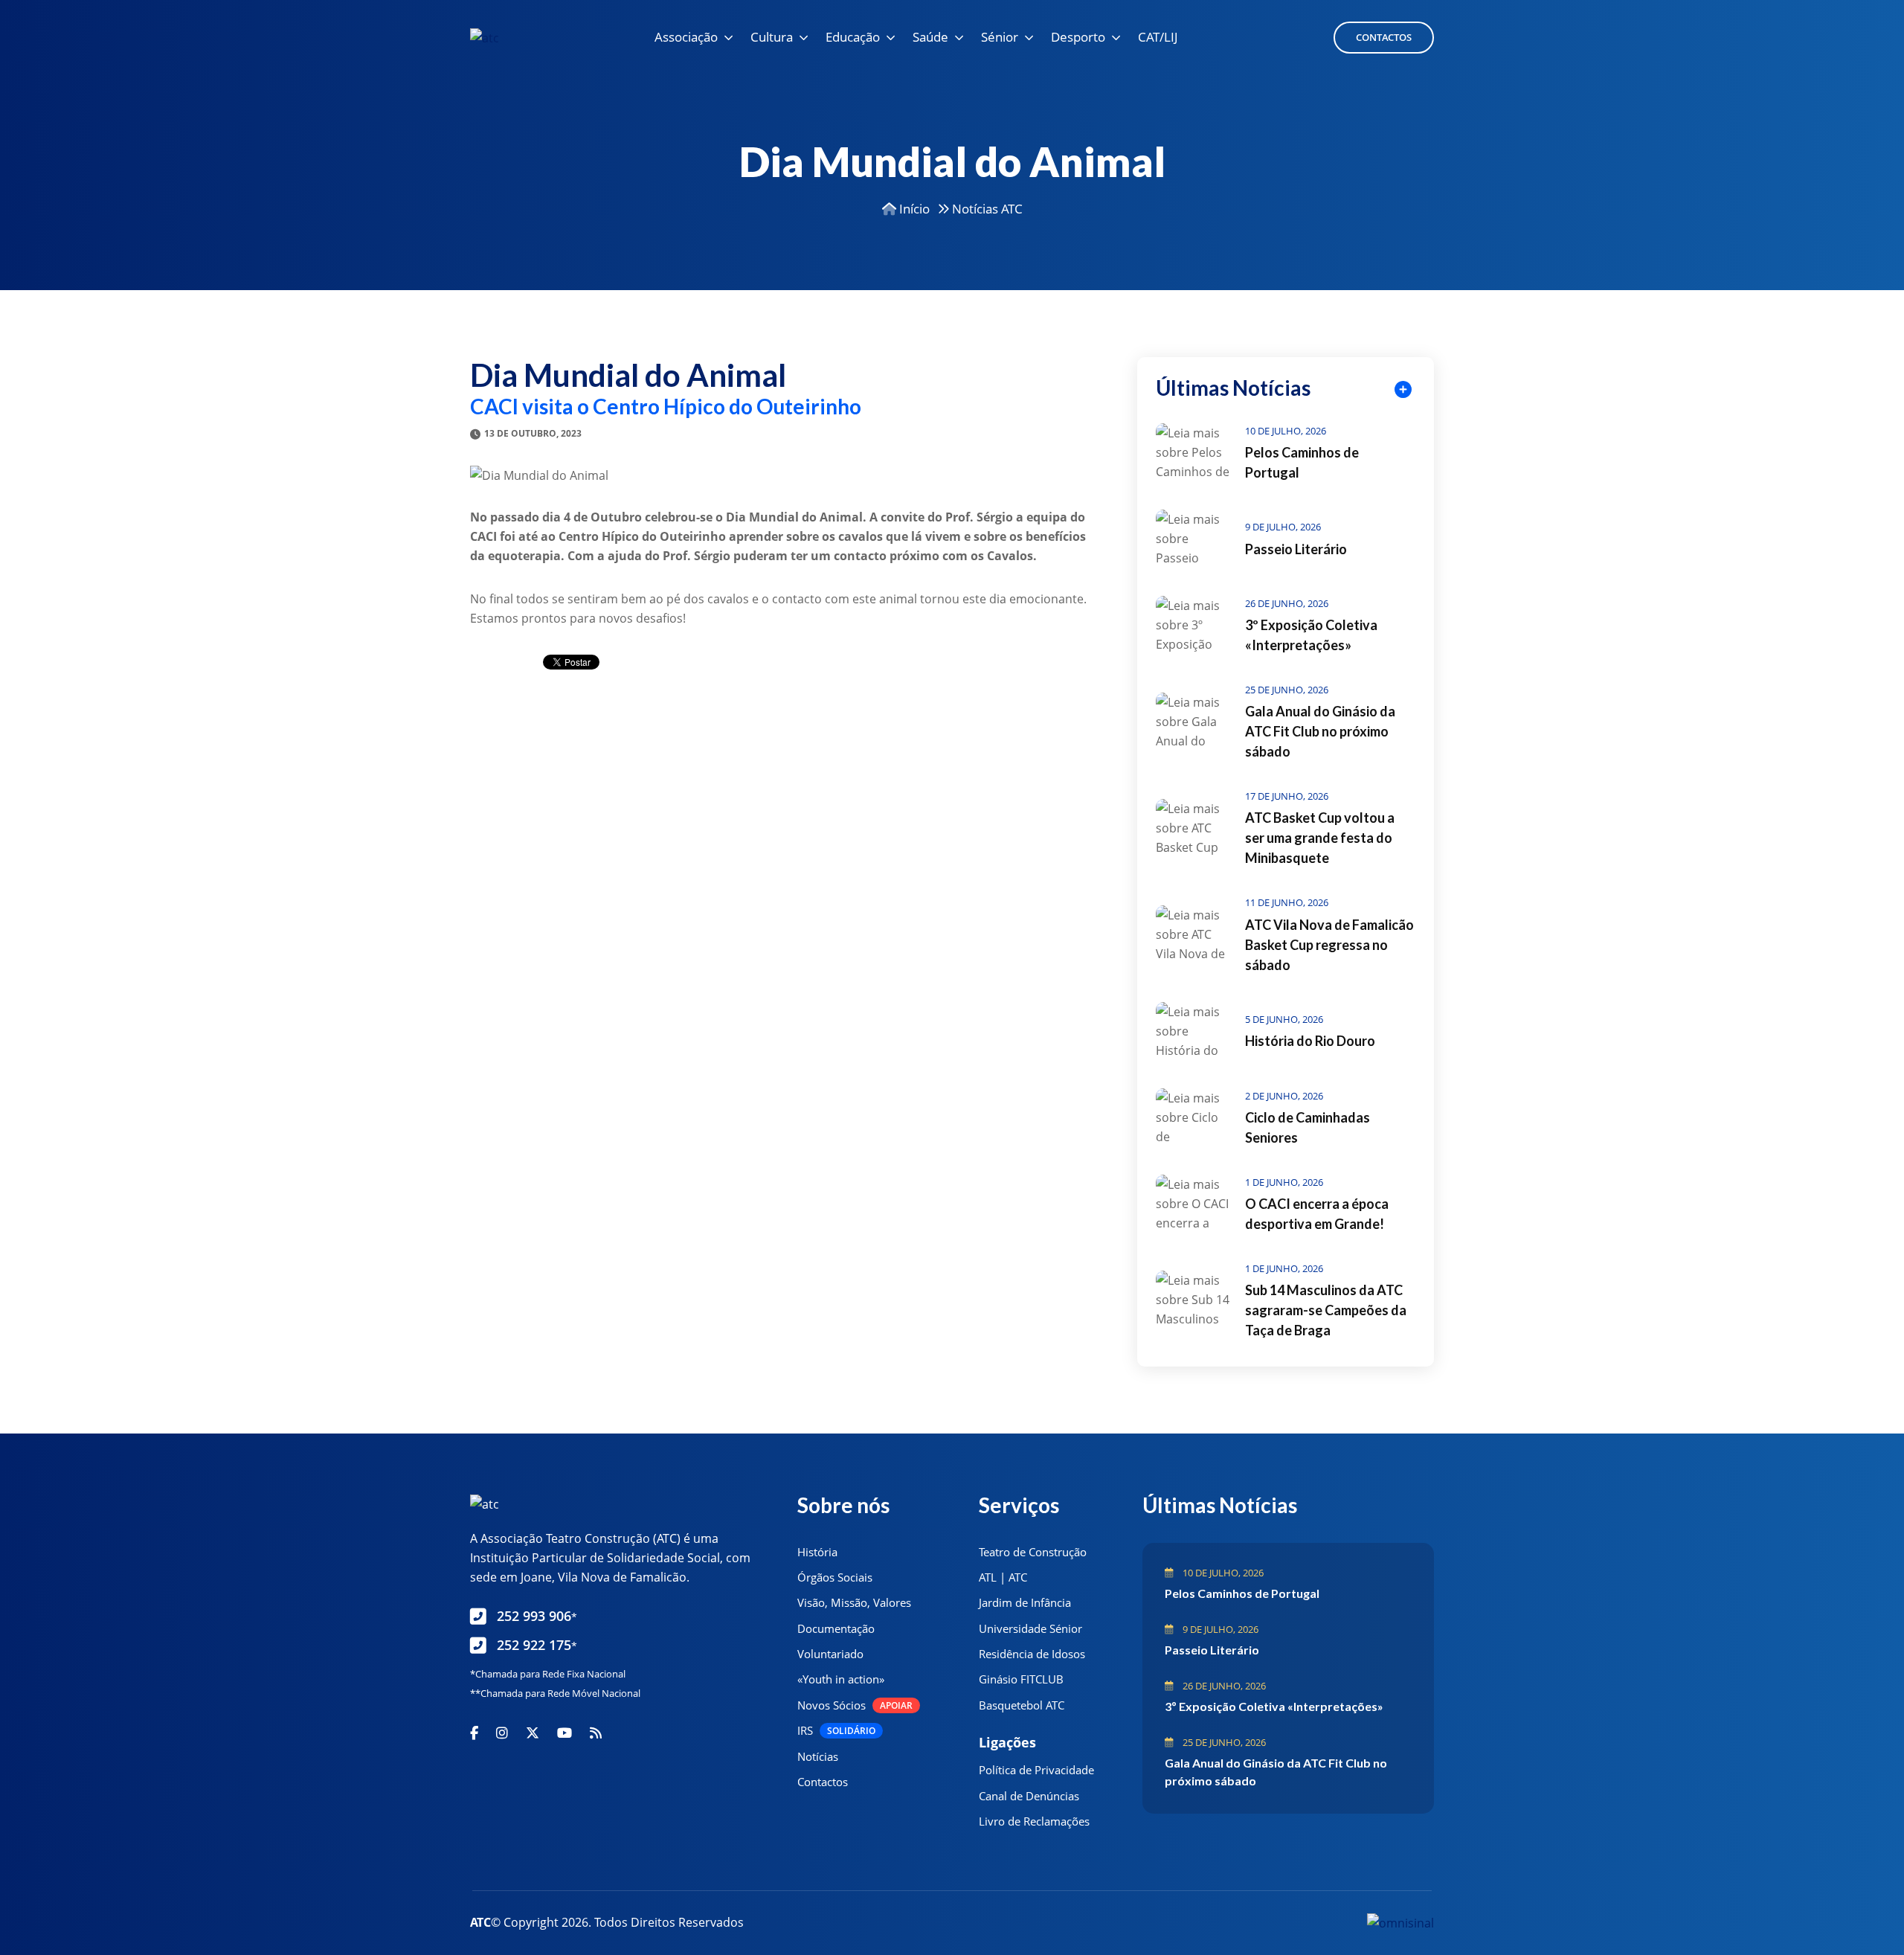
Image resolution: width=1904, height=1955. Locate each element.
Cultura (772, 37)
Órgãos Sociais (835, 1577)
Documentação (836, 1628)
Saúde (930, 37)
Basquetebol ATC (1022, 1705)
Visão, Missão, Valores (854, 1602)
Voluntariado (830, 1654)
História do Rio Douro (1310, 1041)
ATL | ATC (1003, 1577)
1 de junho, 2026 (1284, 1182)
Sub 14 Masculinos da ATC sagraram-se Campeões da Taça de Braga (1326, 1310)
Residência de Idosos (1032, 1654)
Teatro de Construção (1033, 1552)
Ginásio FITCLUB (1021, 1679)
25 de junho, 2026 (1287, 690)
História (817, 1552)
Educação (853, 37)
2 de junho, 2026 (1284, 1096)
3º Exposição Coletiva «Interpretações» (1274, 1706)
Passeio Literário (1296, 549)
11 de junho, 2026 (1287, 902)
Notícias (818, 1756)
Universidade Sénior (1030, 1628)
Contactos (1384, 37)
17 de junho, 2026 (1287, 796)
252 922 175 (537, 1645)
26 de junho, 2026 (1287, 603)
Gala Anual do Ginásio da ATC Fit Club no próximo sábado (1320, 731)
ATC (480, 1922)
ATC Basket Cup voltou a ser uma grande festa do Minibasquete (1320, 838)
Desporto (1078, 37)
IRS (836, 1730)
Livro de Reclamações (1034, 1821)
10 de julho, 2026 (1286, 431)
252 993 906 (537, 1616)
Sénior (1000, 37)
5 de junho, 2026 (1284, 1019)
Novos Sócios (855, 1705)
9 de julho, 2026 (1283, 527)
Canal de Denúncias (1029, 1796)
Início (913, 209)
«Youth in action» (841, 1679)
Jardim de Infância (1025, 1602)
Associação (686, 37)
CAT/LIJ (1158, 37)
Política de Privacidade (1036, 1770)
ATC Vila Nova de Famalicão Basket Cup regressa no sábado (1329, 945)
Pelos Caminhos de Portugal (1242, 1593)
